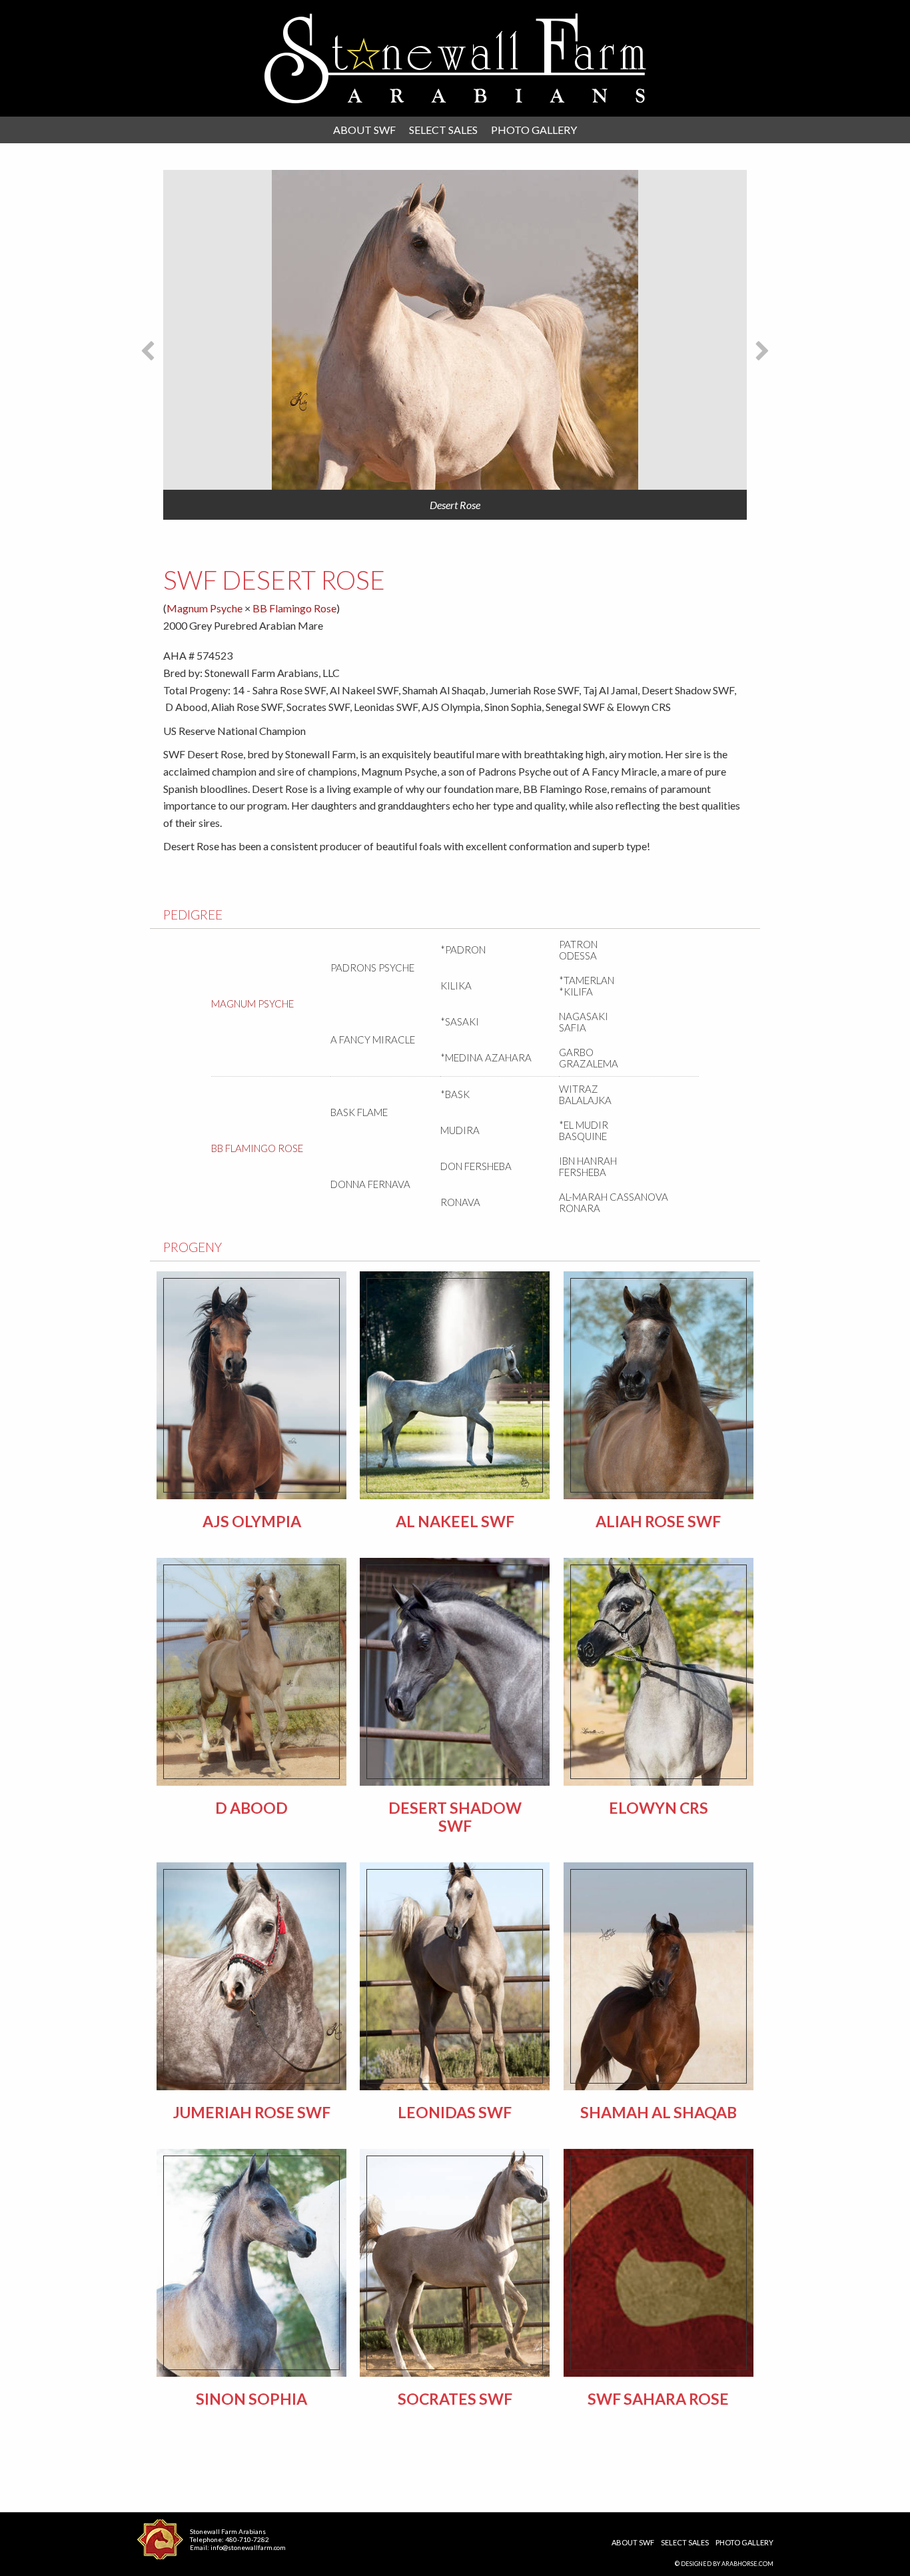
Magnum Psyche (205, 608)
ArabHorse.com (747, 2564)
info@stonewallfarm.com (248, 2547)
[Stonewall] (455, 58)
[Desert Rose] (455, 330)
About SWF (364, 130)
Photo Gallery (534, 130)
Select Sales (443, 130)
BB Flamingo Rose (294, 608)
